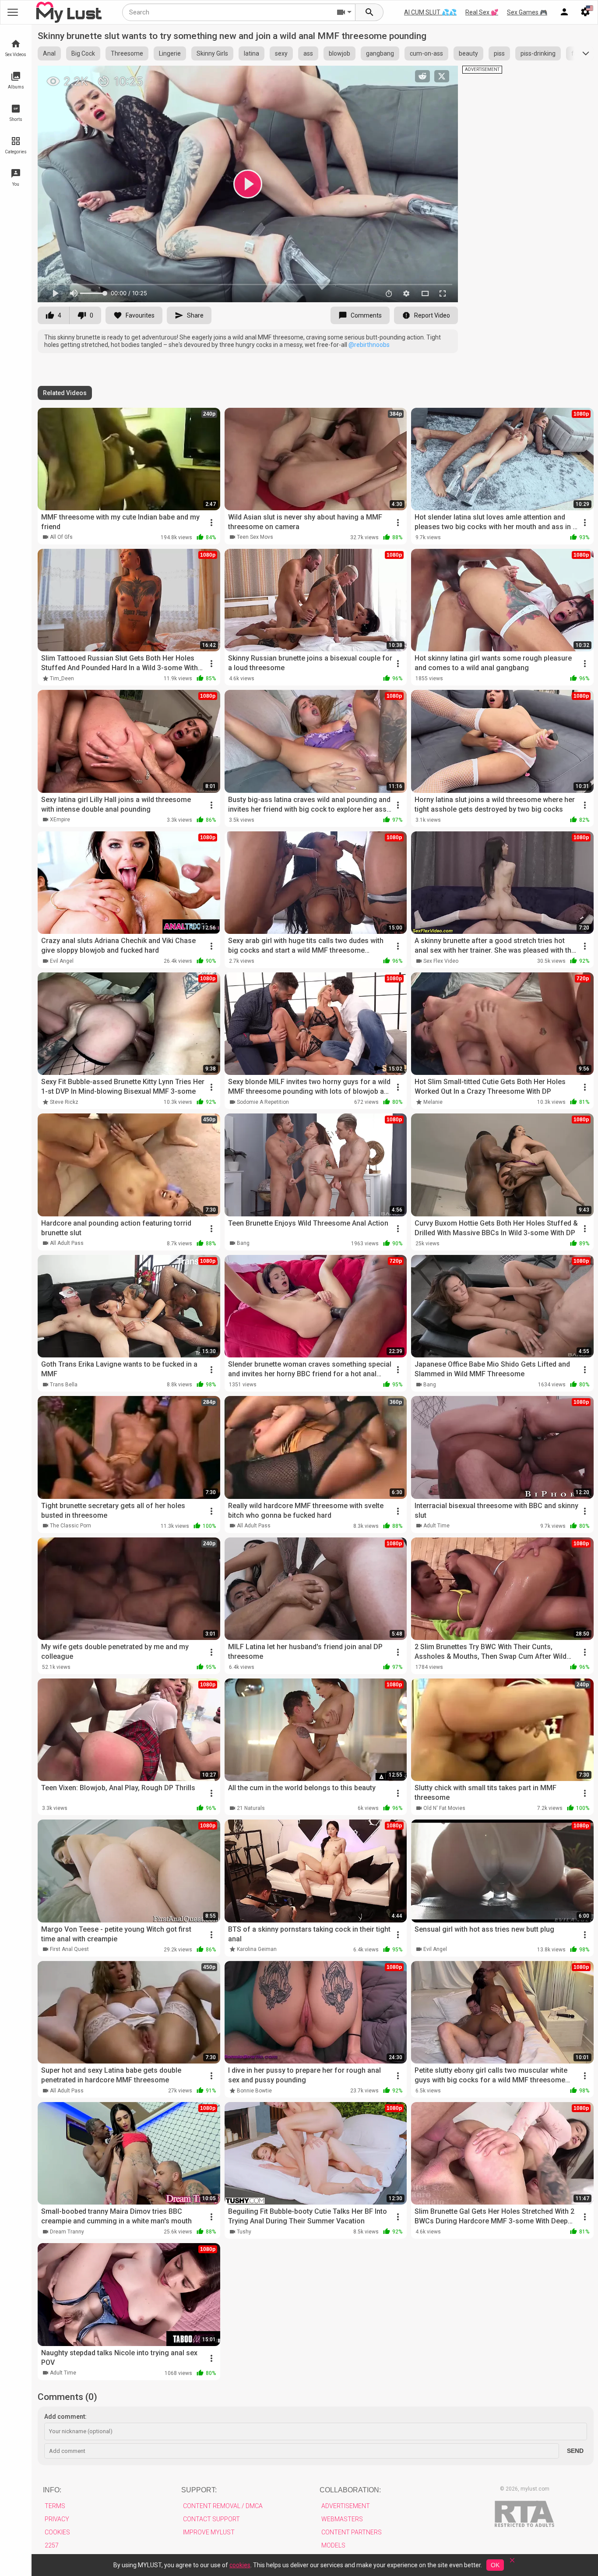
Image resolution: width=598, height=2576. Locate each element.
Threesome (127, 53)
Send (575, 2451)
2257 (52, 2545)
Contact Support (211, 2519)
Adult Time (436, 1526)
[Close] (512, 2563)
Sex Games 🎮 (527, 12)
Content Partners (352, 2532)
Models (333, 2545)
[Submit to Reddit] (422, 76)
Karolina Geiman (257, 1949)
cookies (240, 2565)
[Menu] (564, 12)
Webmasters (342, 2519)
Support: (199, 2490)
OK (495, 2565)
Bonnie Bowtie (254, 2091)
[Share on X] (442, 76)
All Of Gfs (61, 537)
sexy (281, 53)
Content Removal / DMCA (223, 2506)
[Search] (369, 12)
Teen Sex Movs (255, 537)
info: (52, 2490)
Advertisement (346, 2506)
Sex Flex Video (441, 961)
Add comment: (65, 2417)
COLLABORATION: (350, 2490)
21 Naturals (251, 1808)
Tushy (244, 2232)
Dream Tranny (67, 2232)
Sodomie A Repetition (263, 1102)
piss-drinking (538, 53)
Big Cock (83, 53)
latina (252, 53)
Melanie (433, 1102)
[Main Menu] (13, 12)
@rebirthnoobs (369, 345)
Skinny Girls (212, 53)
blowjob (339, 53)
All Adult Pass (67, 1243)
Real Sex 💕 (482, 12)
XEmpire (60, 820)
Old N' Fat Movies (444, 1808)
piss (499, 53)
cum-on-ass (426, 53)
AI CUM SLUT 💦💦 (430, 12)
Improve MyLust (209, 2532)
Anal (49, 53)
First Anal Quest (69, 1949)
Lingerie (170, 53)
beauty (468, 53)
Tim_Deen (62, 678)
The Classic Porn (70, 1526)
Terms (55, 2506)
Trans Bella (64, 1385)
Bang (243, 1243)
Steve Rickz (64, 1102)
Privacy (57, 2519)
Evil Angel (62, 961)
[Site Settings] (585, 12)
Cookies (57, 2532)
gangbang (380, 53)
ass (308, 53)
